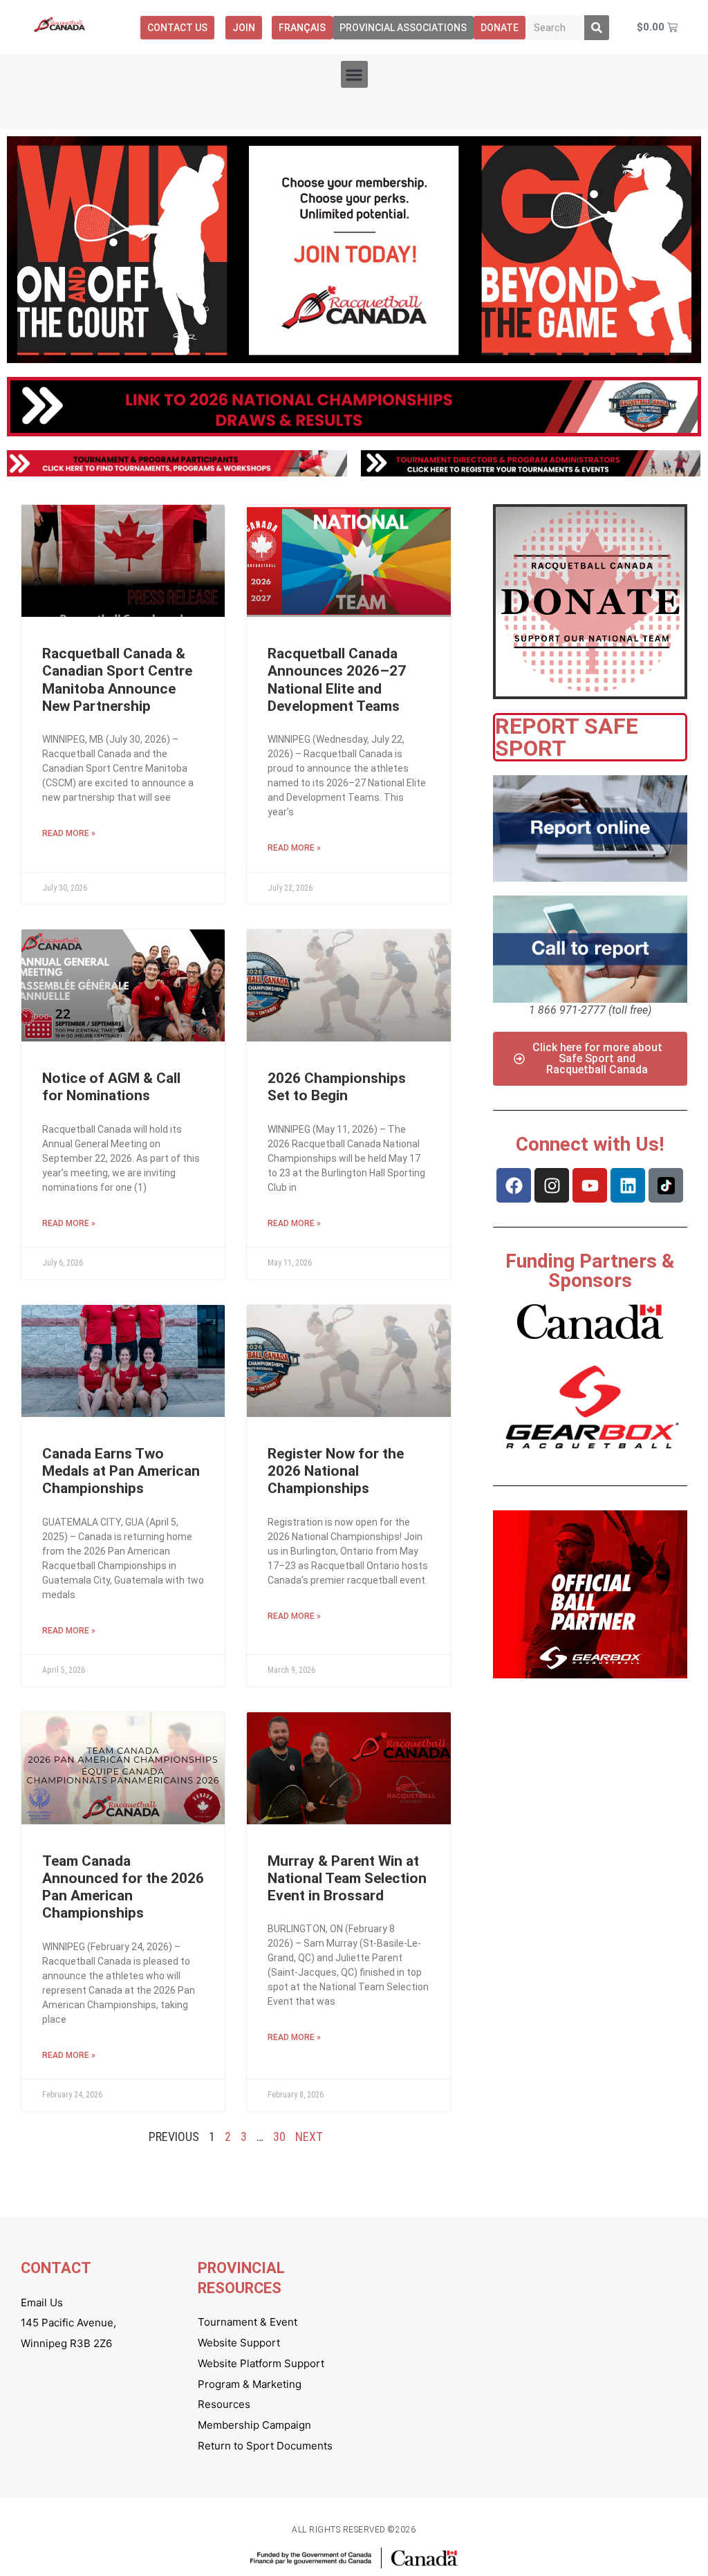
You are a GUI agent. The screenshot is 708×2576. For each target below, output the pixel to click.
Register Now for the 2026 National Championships (336, 1471)
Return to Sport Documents (265, 2446)
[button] (354, 74)
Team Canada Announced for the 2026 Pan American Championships (123, 1887)
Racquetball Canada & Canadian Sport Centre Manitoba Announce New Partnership (117, 680)
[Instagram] (552, 1185)
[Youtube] (590, 1185)
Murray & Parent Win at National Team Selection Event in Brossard (347, 1878)
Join (244, 28)
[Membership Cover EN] (354, 250)
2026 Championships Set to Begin (337, 1087)
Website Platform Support (261, 2363)
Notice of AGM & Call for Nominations (111, 1087)
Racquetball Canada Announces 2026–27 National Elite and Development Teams (337, 680)
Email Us (42, 2302)
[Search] (597, 28)
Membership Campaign (254, 2425)
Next (309, 2137)
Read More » (69, 833)
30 (279, 2137)
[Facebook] (514, 1185)
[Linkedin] (628, 1185)
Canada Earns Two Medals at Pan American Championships (121, 1471)
